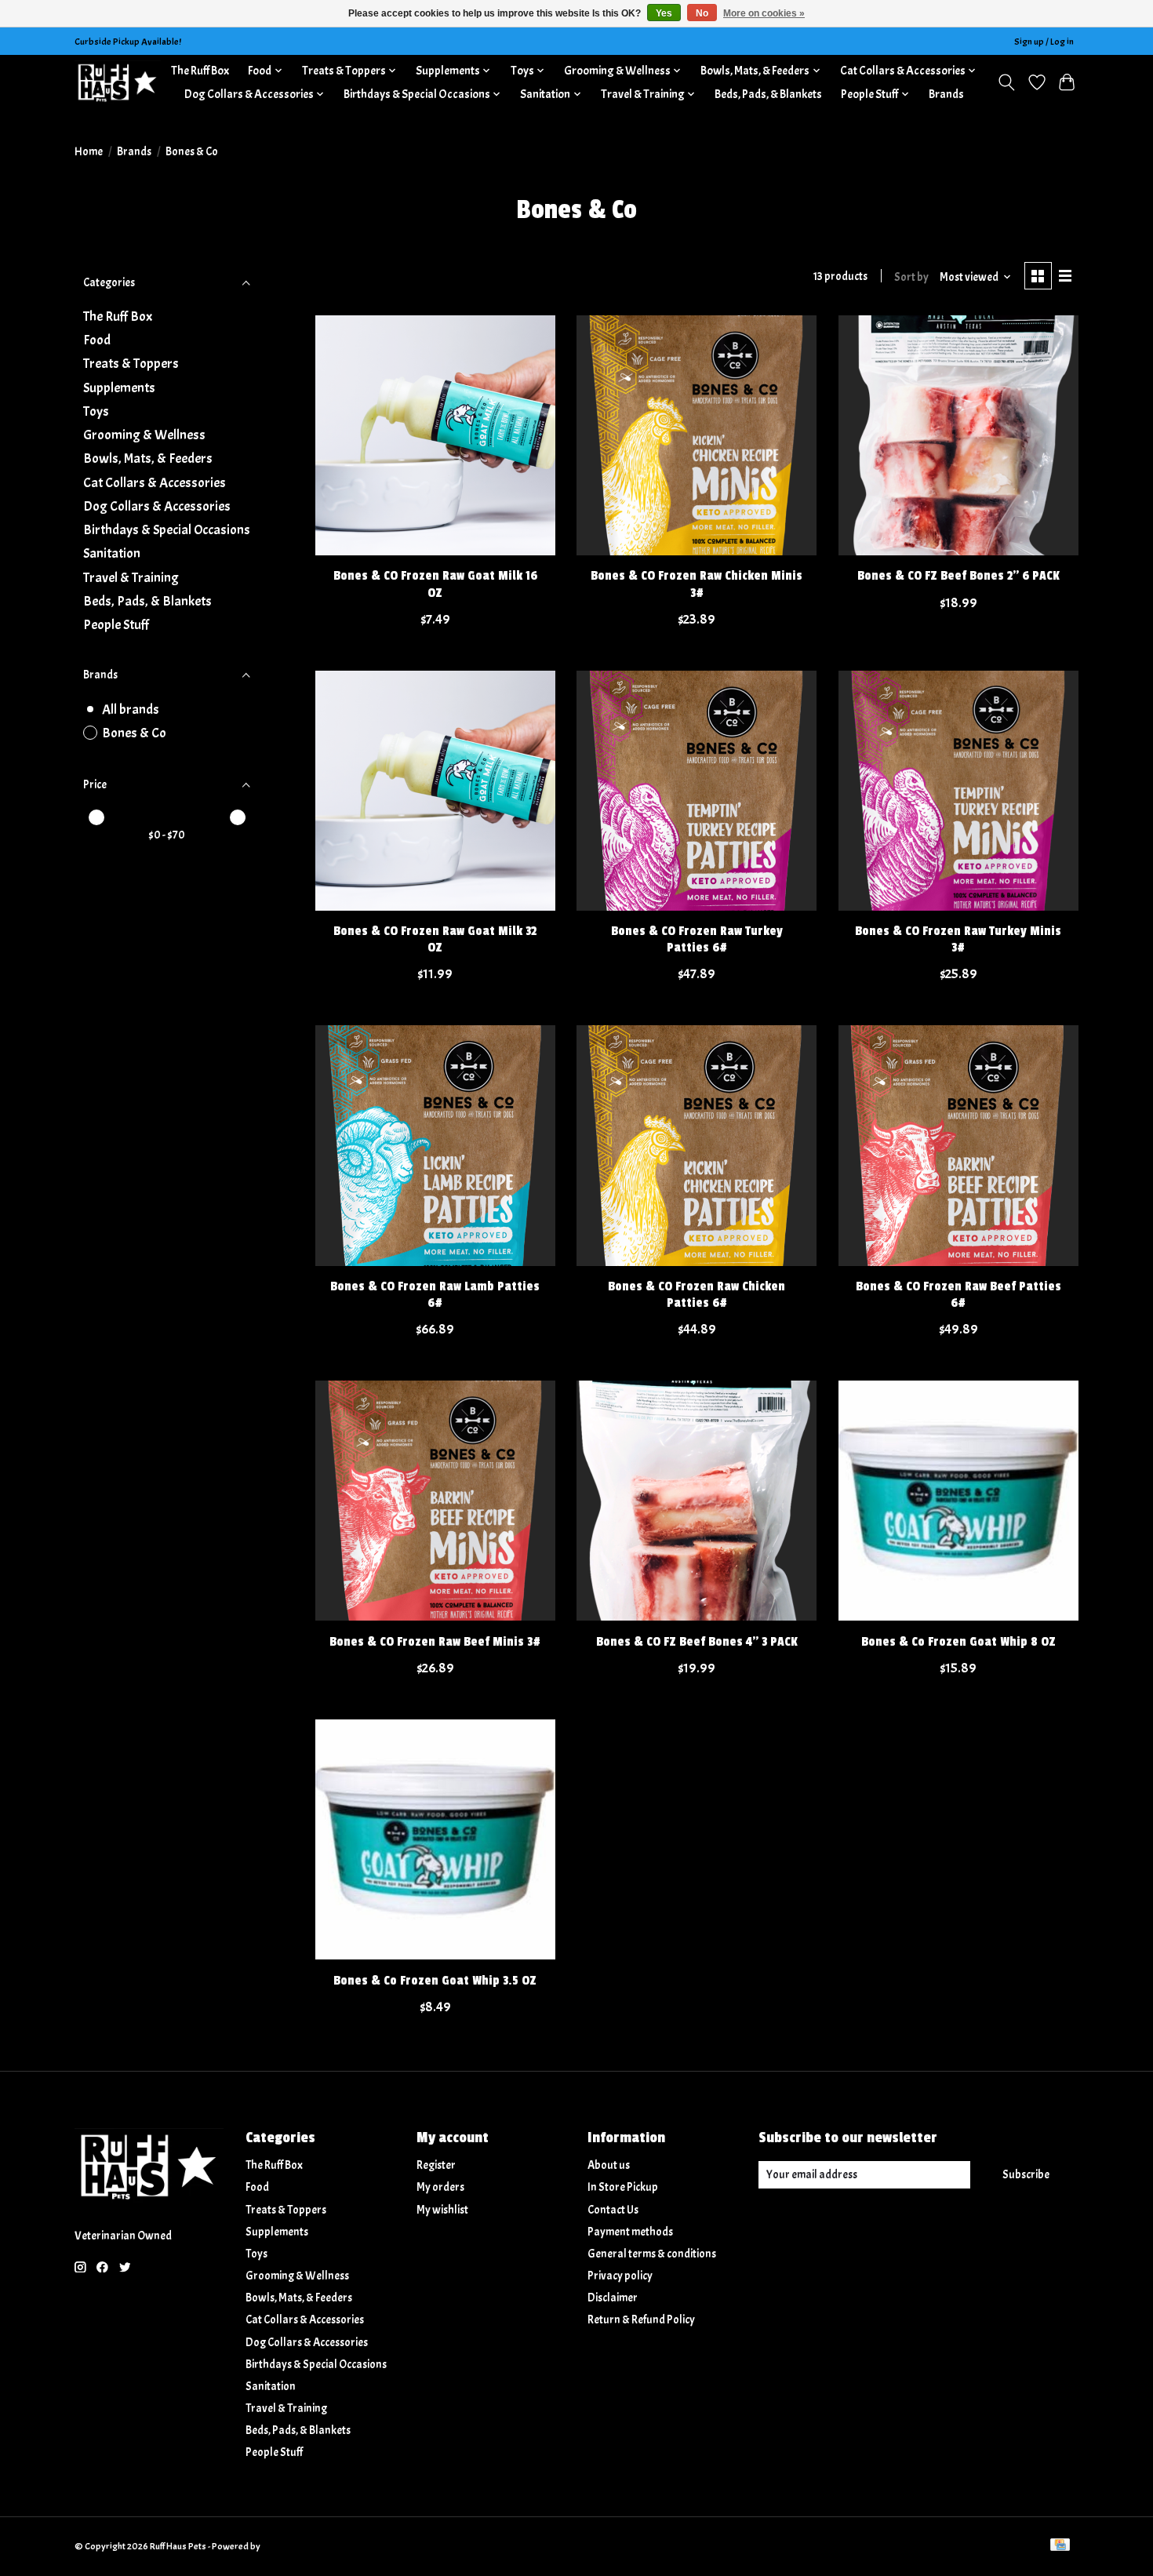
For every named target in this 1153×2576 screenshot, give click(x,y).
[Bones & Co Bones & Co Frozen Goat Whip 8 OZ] (958, 1501)
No (702, 13)
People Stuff (116, 624)
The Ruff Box (200, 71)
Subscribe (1026, 2175)
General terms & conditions (652, 2254)
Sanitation (112, 553)
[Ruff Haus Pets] (118, 82)
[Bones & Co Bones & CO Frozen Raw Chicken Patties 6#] (697, 1145)
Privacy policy (620, 2276)
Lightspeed (284, 2546)
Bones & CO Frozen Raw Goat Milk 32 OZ (435, 939)
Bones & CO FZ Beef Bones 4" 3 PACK (697, 1642)
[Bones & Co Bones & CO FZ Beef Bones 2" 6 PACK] (958, 435)
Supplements (119, 387)
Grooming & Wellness (144, 435)
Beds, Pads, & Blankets (768, 94)
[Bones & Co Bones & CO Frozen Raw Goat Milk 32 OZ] (435, 791)
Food (97, 340)
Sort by (911, 277)
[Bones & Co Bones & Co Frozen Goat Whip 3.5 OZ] (435, 1839)
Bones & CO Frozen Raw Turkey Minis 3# (958, 939)
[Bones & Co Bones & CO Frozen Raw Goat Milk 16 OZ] (435, 435)
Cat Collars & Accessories (155, 482)
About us (609, 2165)
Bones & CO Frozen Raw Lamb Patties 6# (435, 1295)
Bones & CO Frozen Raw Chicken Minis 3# (697, 584)
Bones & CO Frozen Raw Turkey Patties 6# (697, 939)
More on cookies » (764, 13)
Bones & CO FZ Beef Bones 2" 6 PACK (958, 576)
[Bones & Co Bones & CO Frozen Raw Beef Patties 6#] (958, 1145)
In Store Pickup (623, 2187)
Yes (664, 13)
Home (89, 152)
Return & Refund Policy (641, 2320)
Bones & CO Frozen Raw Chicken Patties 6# (697, 1295)
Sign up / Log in (1044, 42)
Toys (96, 411)
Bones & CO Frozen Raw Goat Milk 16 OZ (435, 584)
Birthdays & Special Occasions (167, 529)
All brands (131, 709)
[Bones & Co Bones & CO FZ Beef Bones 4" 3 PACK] (697, 1501)
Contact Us (613, 2210)
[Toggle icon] (1007, 82)
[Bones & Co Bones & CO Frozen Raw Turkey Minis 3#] (958, 791)
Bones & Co (134, 733)
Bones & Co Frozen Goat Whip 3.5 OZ (435, 1981)
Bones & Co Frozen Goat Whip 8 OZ (958, 1642)
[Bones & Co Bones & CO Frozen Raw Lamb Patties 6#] (435, 1145)
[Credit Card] (1060, 2546)
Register (436, 2165)
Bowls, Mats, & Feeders (148, 458)
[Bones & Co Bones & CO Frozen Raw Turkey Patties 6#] (697, 791)
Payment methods (630, 2232)
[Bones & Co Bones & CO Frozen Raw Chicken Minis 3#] (697, 435)
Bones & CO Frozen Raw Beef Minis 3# (435, 1642)
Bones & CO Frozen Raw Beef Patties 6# (958, 1295)
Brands (946, 94)
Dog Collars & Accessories (157, 506)
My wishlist (442, 2210)
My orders (440, 2187)
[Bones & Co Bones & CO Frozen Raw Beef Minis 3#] (435, 1501)
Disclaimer (613, 2298)
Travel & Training (131, 577)
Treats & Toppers (131, 363)
